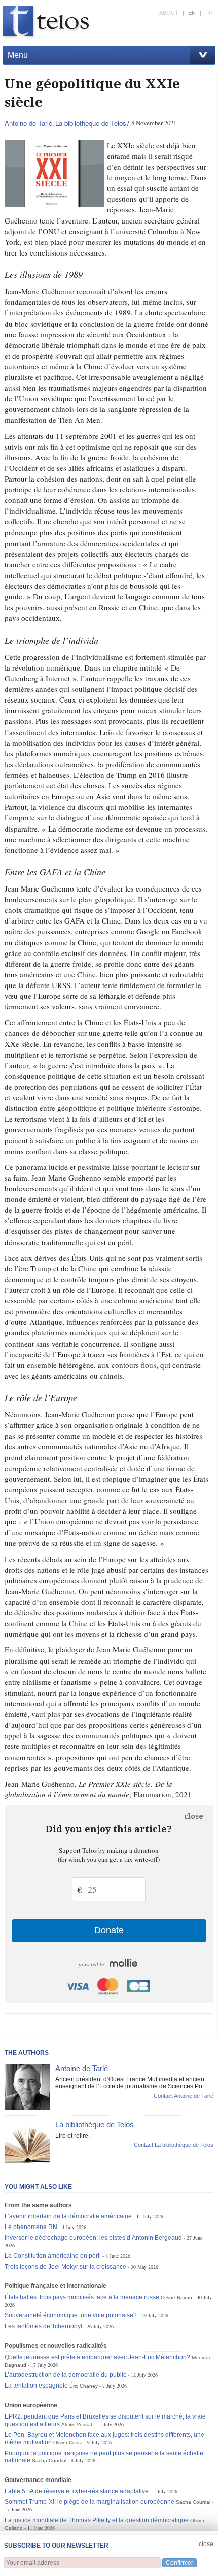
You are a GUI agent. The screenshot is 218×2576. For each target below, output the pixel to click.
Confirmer (179, 2563)
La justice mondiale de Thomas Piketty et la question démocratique (97, 2520)
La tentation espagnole (36, 2386)
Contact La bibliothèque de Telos (174, 2145)
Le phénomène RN (31, 2227)
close (194, 1816)
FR (209, 13)
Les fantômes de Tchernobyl (43, 2326)
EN (192, 13)
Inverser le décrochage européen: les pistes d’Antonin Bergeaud (93, 2238)
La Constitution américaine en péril (53, 2256)
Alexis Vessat (77, 2424)
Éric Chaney (84, 2386)
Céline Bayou (176, 2297)
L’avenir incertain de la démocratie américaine (68, 2216)
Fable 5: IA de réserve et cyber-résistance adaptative (77, 2491)
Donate (109, 1930)
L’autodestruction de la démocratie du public (65, 2375)
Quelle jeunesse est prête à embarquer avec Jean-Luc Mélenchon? (97, 2357)
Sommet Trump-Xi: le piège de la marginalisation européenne (89, 2502)
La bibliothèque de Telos (91, 123)
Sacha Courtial (49, 2460)
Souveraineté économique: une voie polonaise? (71, 2315)
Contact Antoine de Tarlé (184, 2096)
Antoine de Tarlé (28, 123)
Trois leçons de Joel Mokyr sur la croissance (65, 2267)
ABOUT (169, 13)
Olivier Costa (68, 2443)
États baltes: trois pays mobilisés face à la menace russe (82, 2297)
